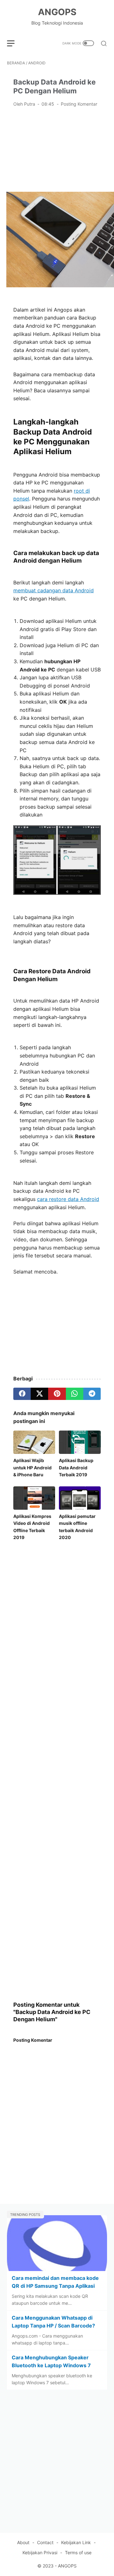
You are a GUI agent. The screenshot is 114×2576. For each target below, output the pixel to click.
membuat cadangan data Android (54, 590)
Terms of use (78, 2553)
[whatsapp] (75, 1394)
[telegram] (92, 1394)
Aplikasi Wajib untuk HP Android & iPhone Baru (32, 1467)
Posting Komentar (79, 104)
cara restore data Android (68, 1199)
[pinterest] (57, 1394)
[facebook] (22, 1394)
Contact (45, 2542)
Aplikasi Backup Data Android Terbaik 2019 (76, 1467)
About (23, 2542)
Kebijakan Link (76, 2542)
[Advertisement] (57, 149)
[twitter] (39, 1394)
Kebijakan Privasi (40, 2553)
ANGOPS (57, 12)
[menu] (15, 43)
